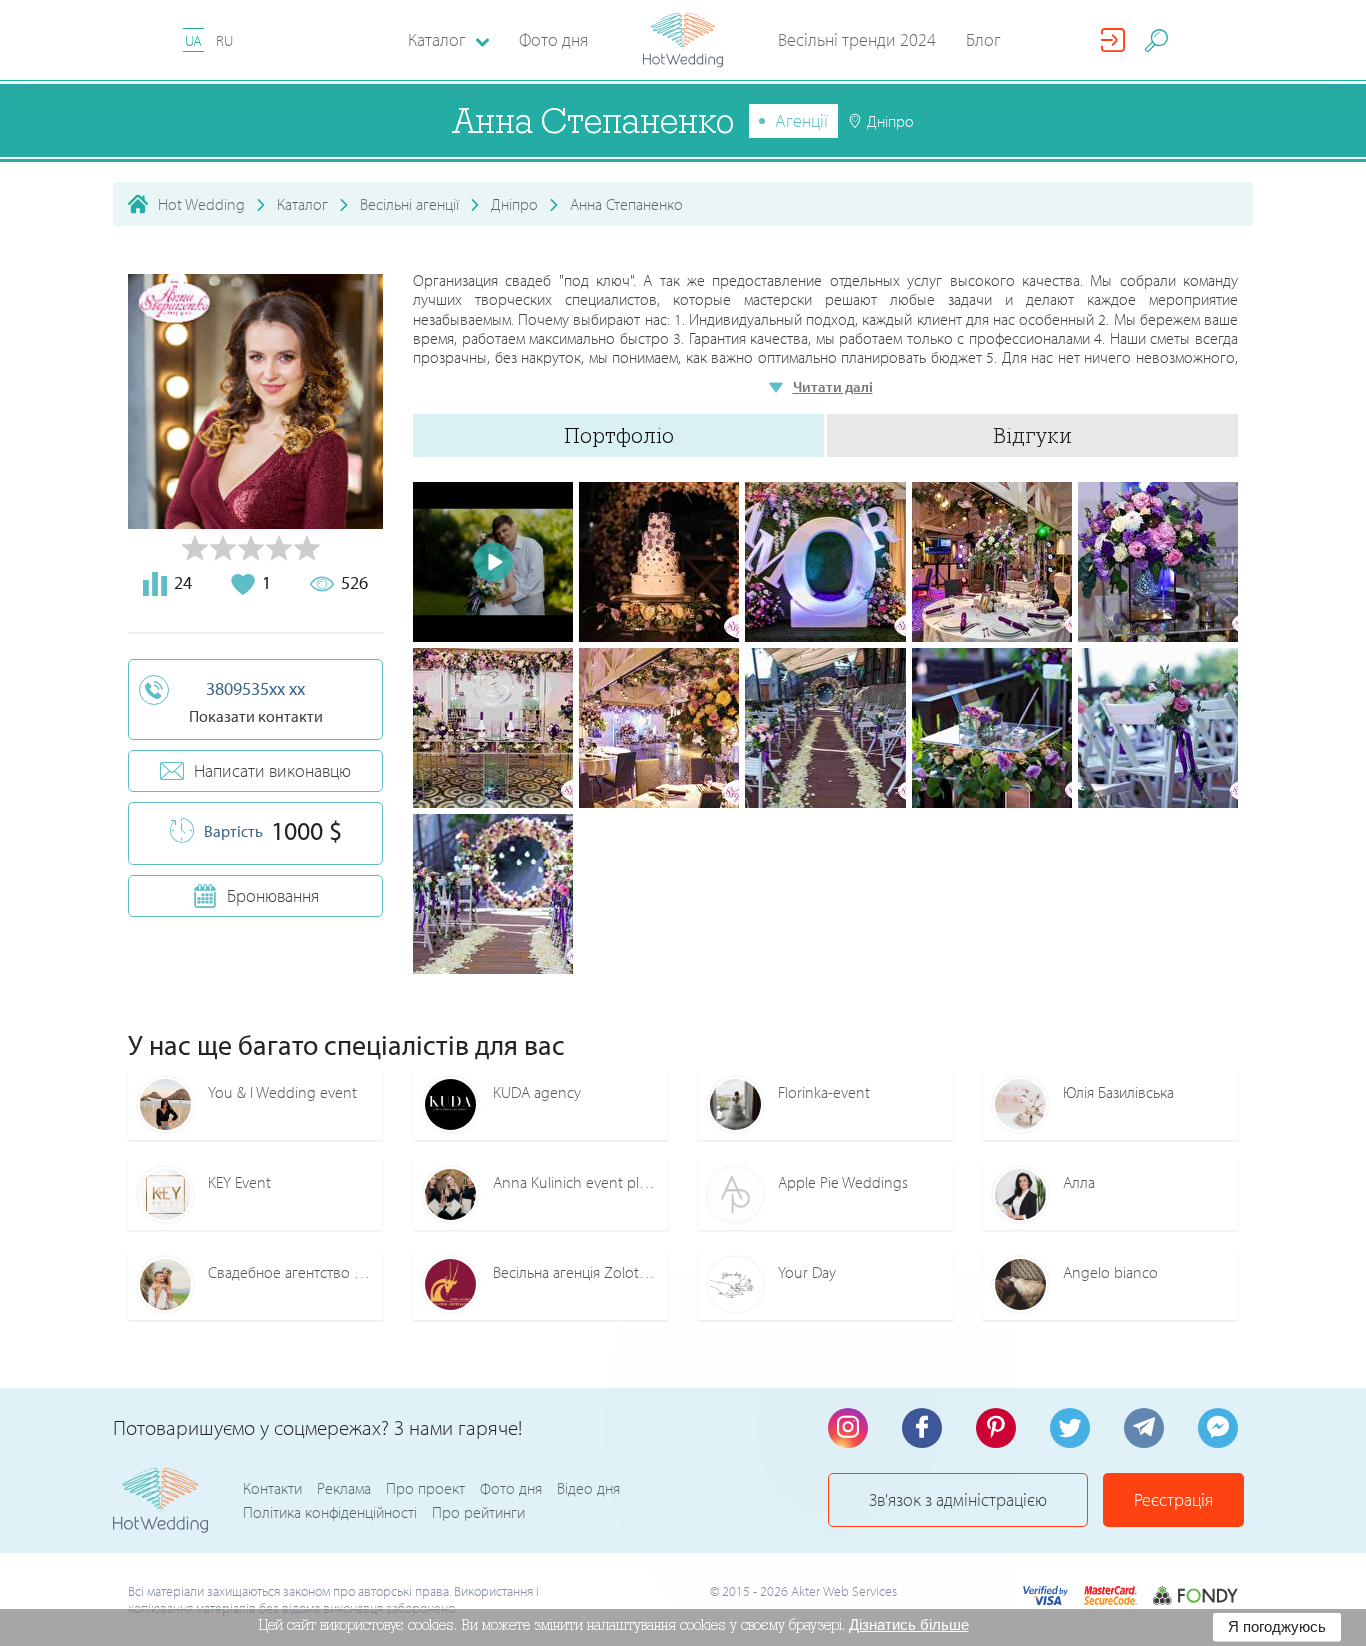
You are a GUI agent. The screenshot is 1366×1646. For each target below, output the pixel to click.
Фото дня (553, 39)
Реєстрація (1173, 1499)
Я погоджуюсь (1277, 1626)
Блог (983, 39)
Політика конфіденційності (330, 1512)
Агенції (801, 120)
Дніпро (514, 204)
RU (224, 40)
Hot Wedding (201, 204)
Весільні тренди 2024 (857, 39)
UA (193, 40)
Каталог (302, 204)
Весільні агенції (409, 204)
